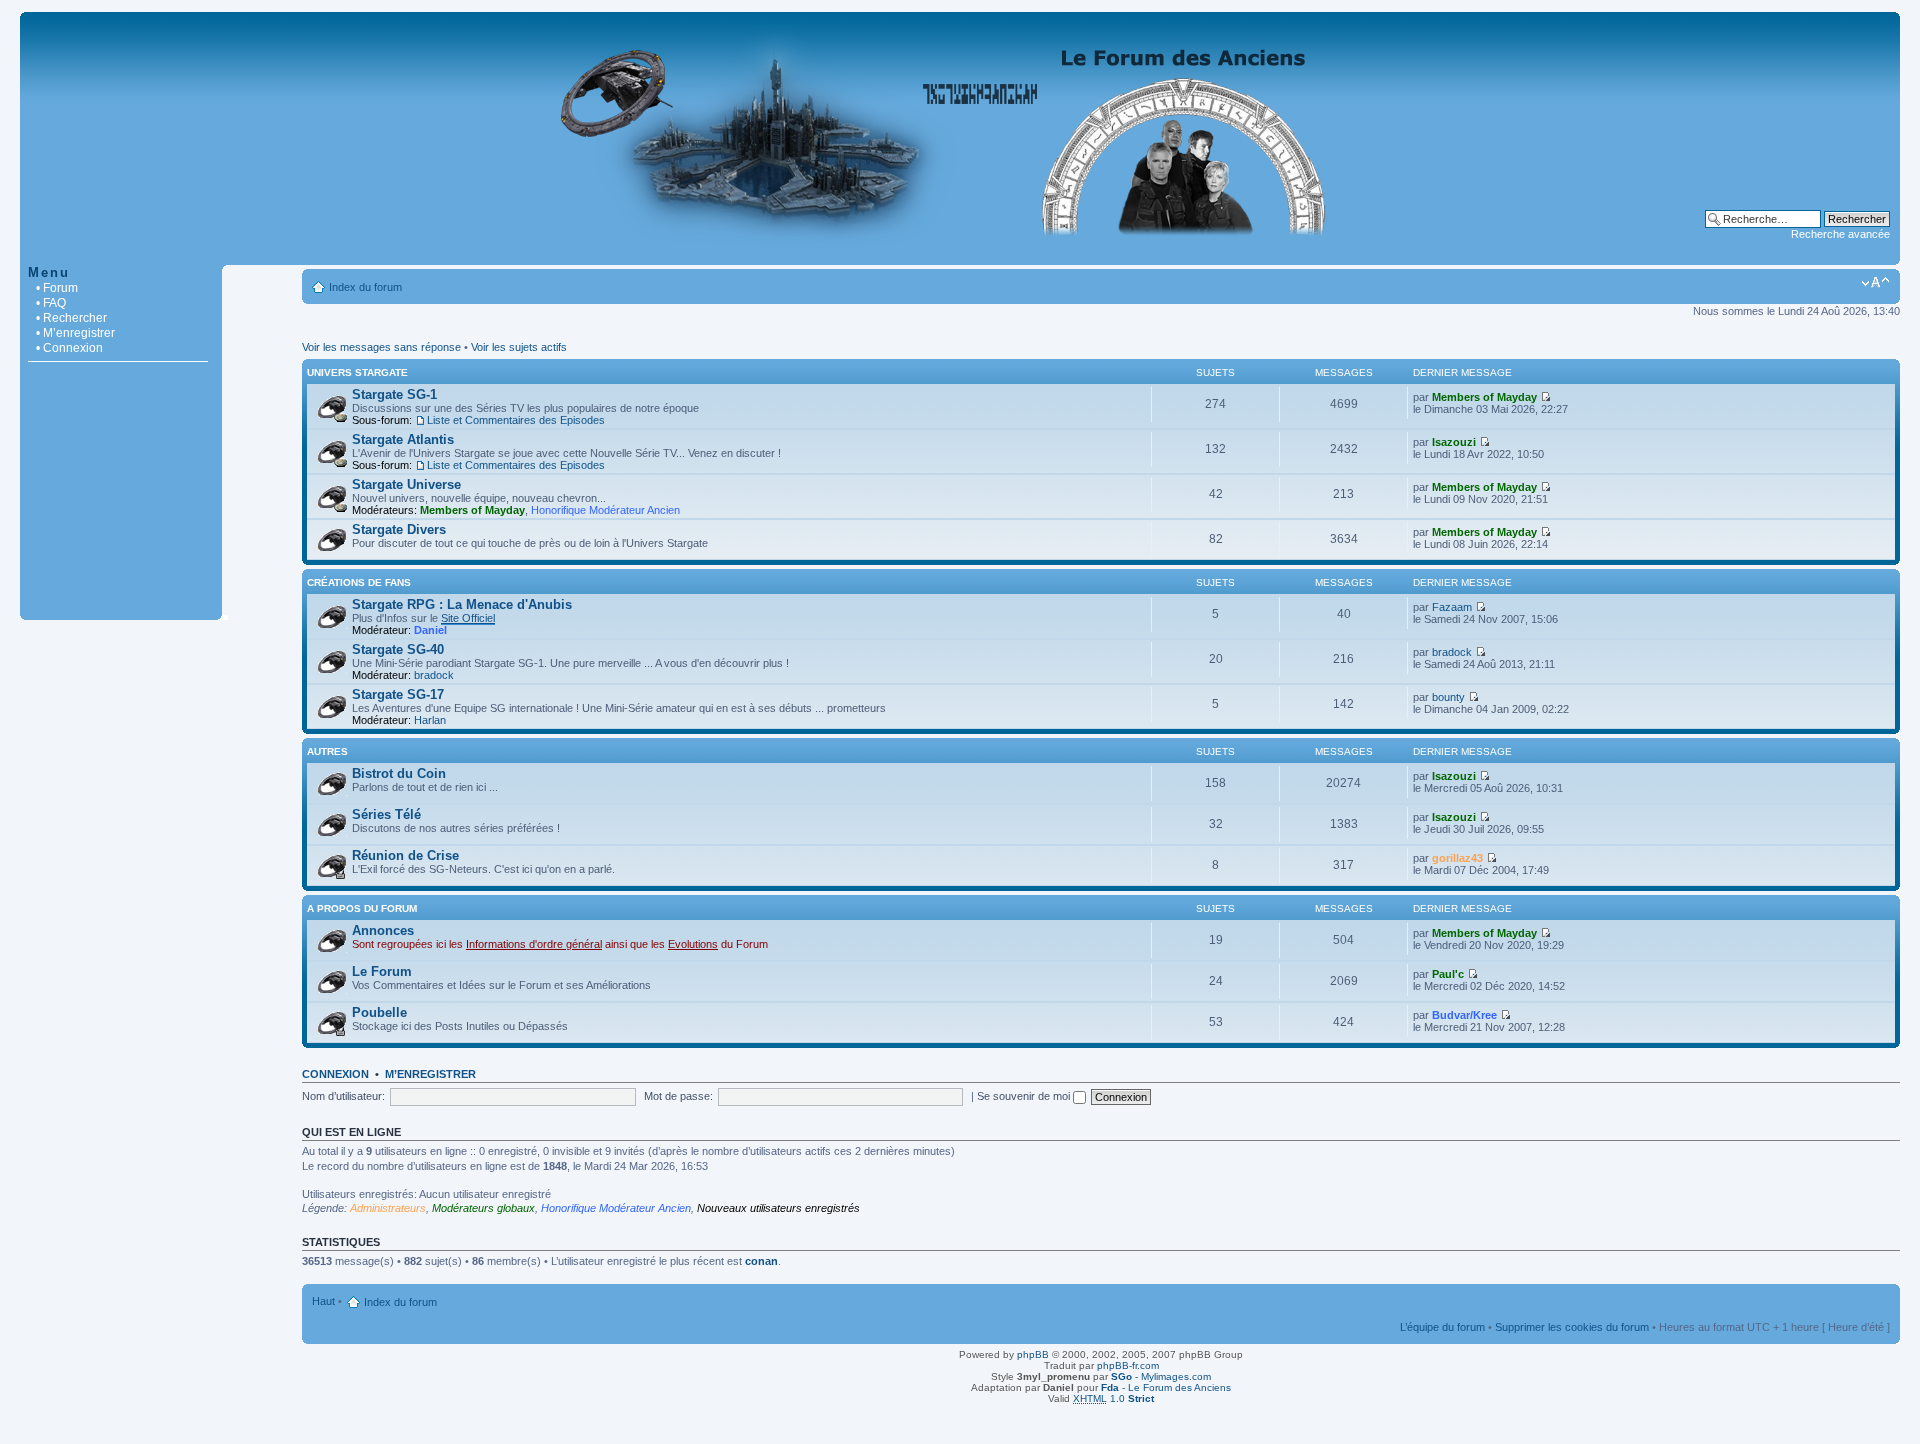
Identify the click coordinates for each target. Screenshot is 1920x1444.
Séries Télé (386, 814)
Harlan (430, 720)
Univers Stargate (357, 372)
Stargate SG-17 (398, 694)
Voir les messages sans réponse (381, 347)
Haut (323, 1301)
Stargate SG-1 (394, 394)
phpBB (1033, 1354)
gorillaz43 (1457, 858)
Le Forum (382, 971)
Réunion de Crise (405, 855)
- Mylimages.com (1161, 1376)
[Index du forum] (960, 254)
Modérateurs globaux (483, 1208)
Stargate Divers (399, 529)
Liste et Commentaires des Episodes (516, 420)
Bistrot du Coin (399, 773)
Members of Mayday (1484, 397)
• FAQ (51, 303)
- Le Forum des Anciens (1166, 1387)
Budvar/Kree (1464, 1015)
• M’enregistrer (75, 333)
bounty (1448, 697)
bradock (434, 675)
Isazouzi (1454, 442)
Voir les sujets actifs (519, 347)
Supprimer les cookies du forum (1572, 1327)
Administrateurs (388, 1208)
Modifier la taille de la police (1875, 283)
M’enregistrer (430, 1074)
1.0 (1113, 1398)
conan (761, 1261)
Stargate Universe (406, 484)
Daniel (430, 630)
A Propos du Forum (362, 908)
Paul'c (1448, 974)
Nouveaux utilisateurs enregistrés (778, 1208)
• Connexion (69, 348)
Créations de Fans (359, 582)
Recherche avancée (1840, 234)
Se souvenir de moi (1025, 1096)
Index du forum (365, 287)
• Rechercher (71, 318)
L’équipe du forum (1442, 1327)
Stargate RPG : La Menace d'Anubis (462, 604)
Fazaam (1452, 607)
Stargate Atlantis (403, 439)
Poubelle (379, 1012)
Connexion (335, 1074)
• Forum (57, 288)
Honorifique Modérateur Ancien (605, 510)
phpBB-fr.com (1128, 1365)
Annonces (383, 930)
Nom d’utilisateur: (343, 1096)
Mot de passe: (678, 1096)
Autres (327, 751)
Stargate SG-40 (398, 649)
